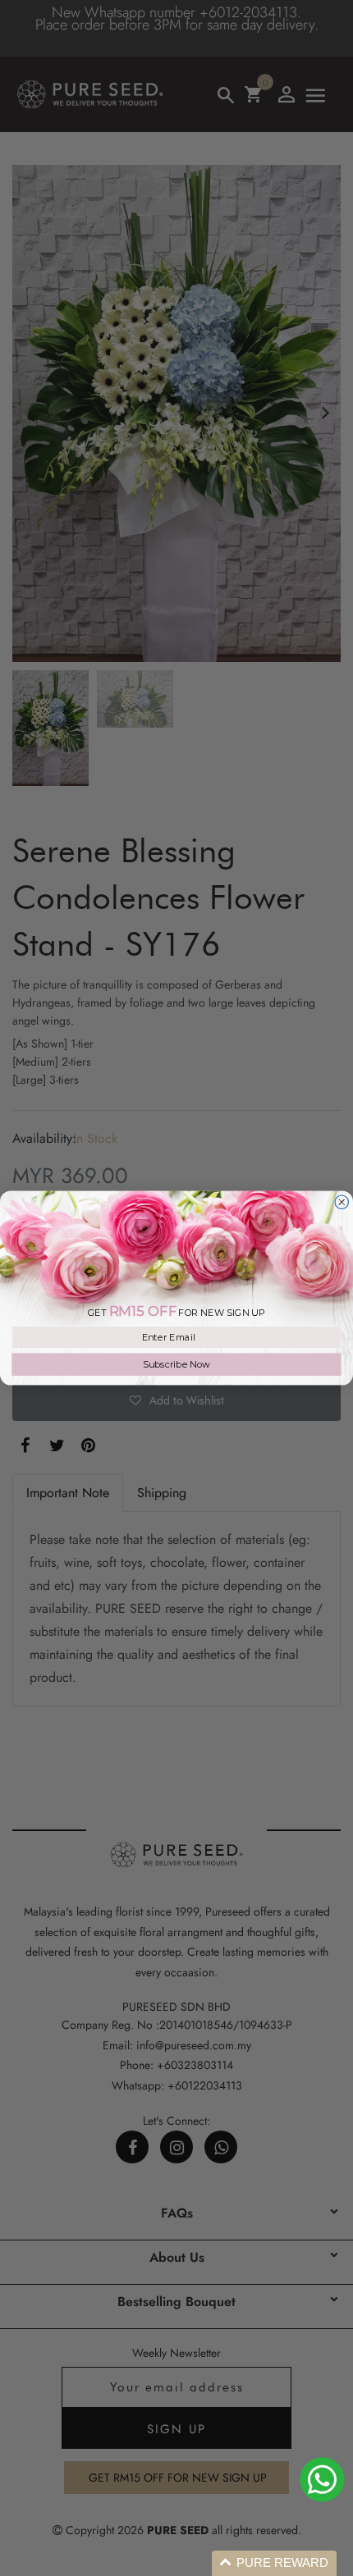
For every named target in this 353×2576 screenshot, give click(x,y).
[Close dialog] (342, 1202)
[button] (274, 2563)
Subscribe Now (177, 1364)
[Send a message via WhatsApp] (322, 2480)
